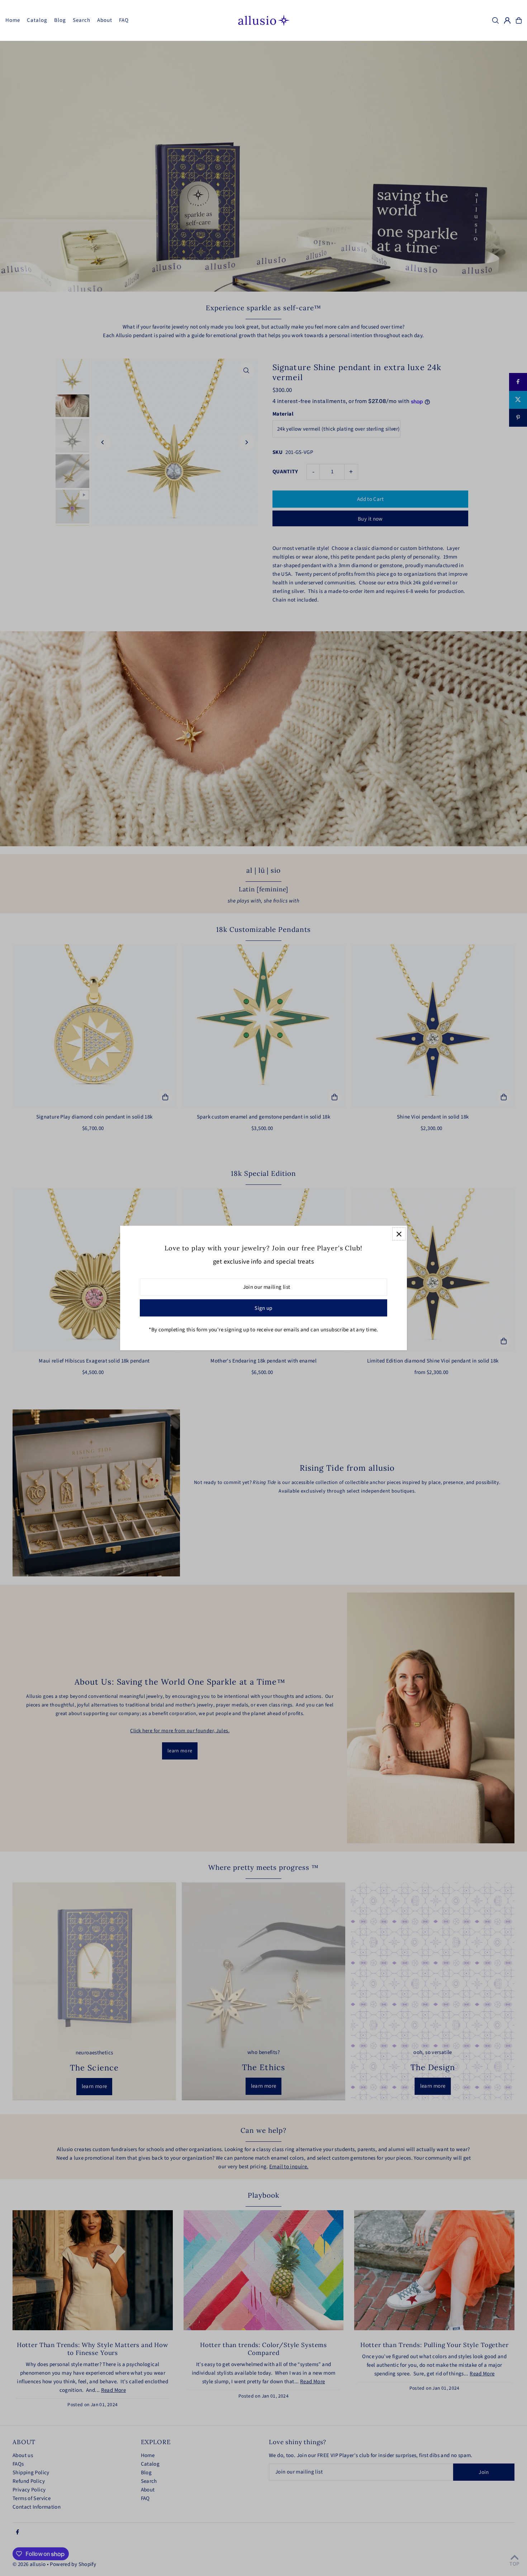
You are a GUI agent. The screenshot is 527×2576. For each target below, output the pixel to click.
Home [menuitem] (13, 20)
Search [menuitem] (82, 20)
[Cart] (519, 20)
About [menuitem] (105, 20)
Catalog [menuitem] (37, 20)
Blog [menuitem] (60, 20)
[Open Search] (495, 20)
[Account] (507, 20)
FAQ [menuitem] (124, 20)
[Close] (399, 1234)
